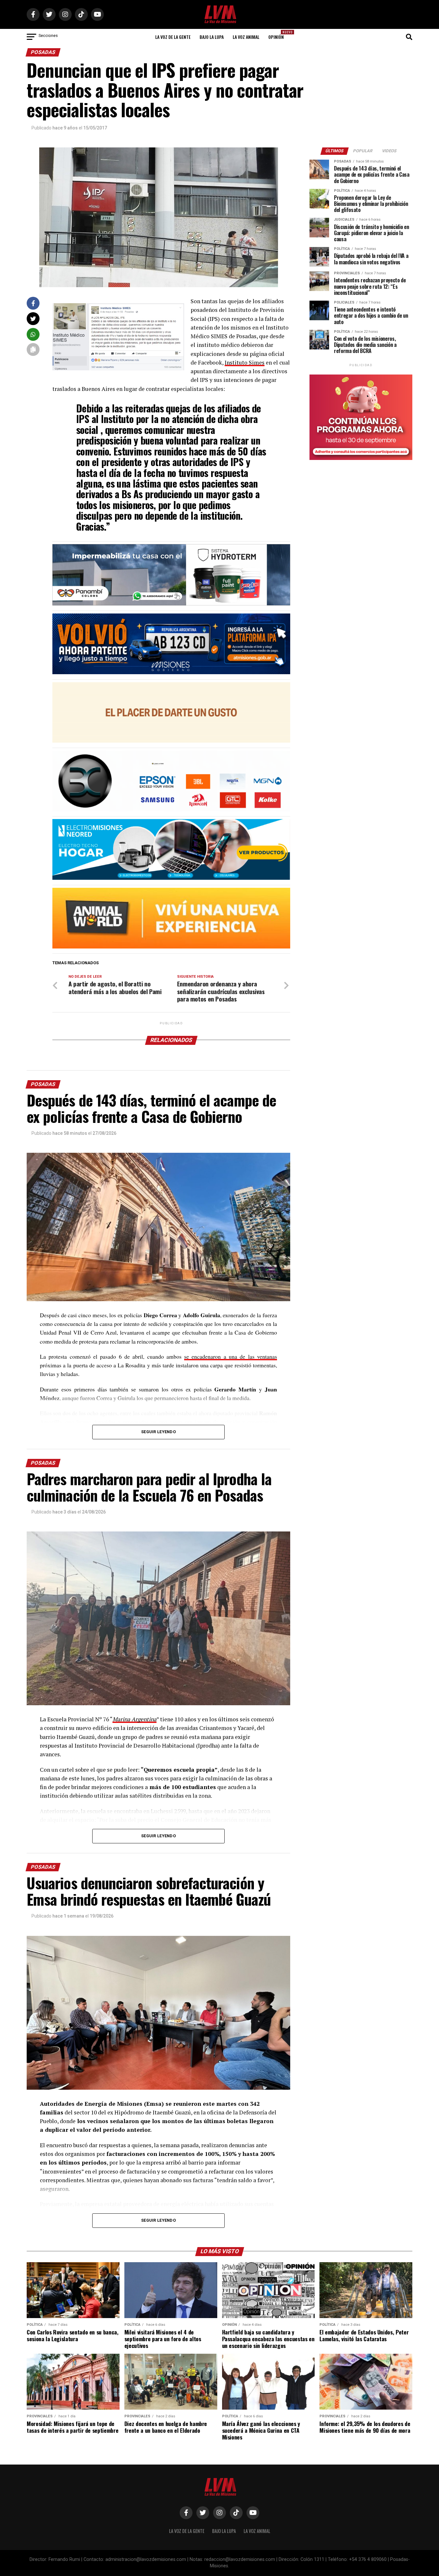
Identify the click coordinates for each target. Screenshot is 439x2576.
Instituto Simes (245, 362)
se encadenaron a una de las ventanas (231, 1356)
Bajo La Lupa (212, 37)
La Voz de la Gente (173, 37)
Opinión (278, 35)
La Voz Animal (246, 37)
